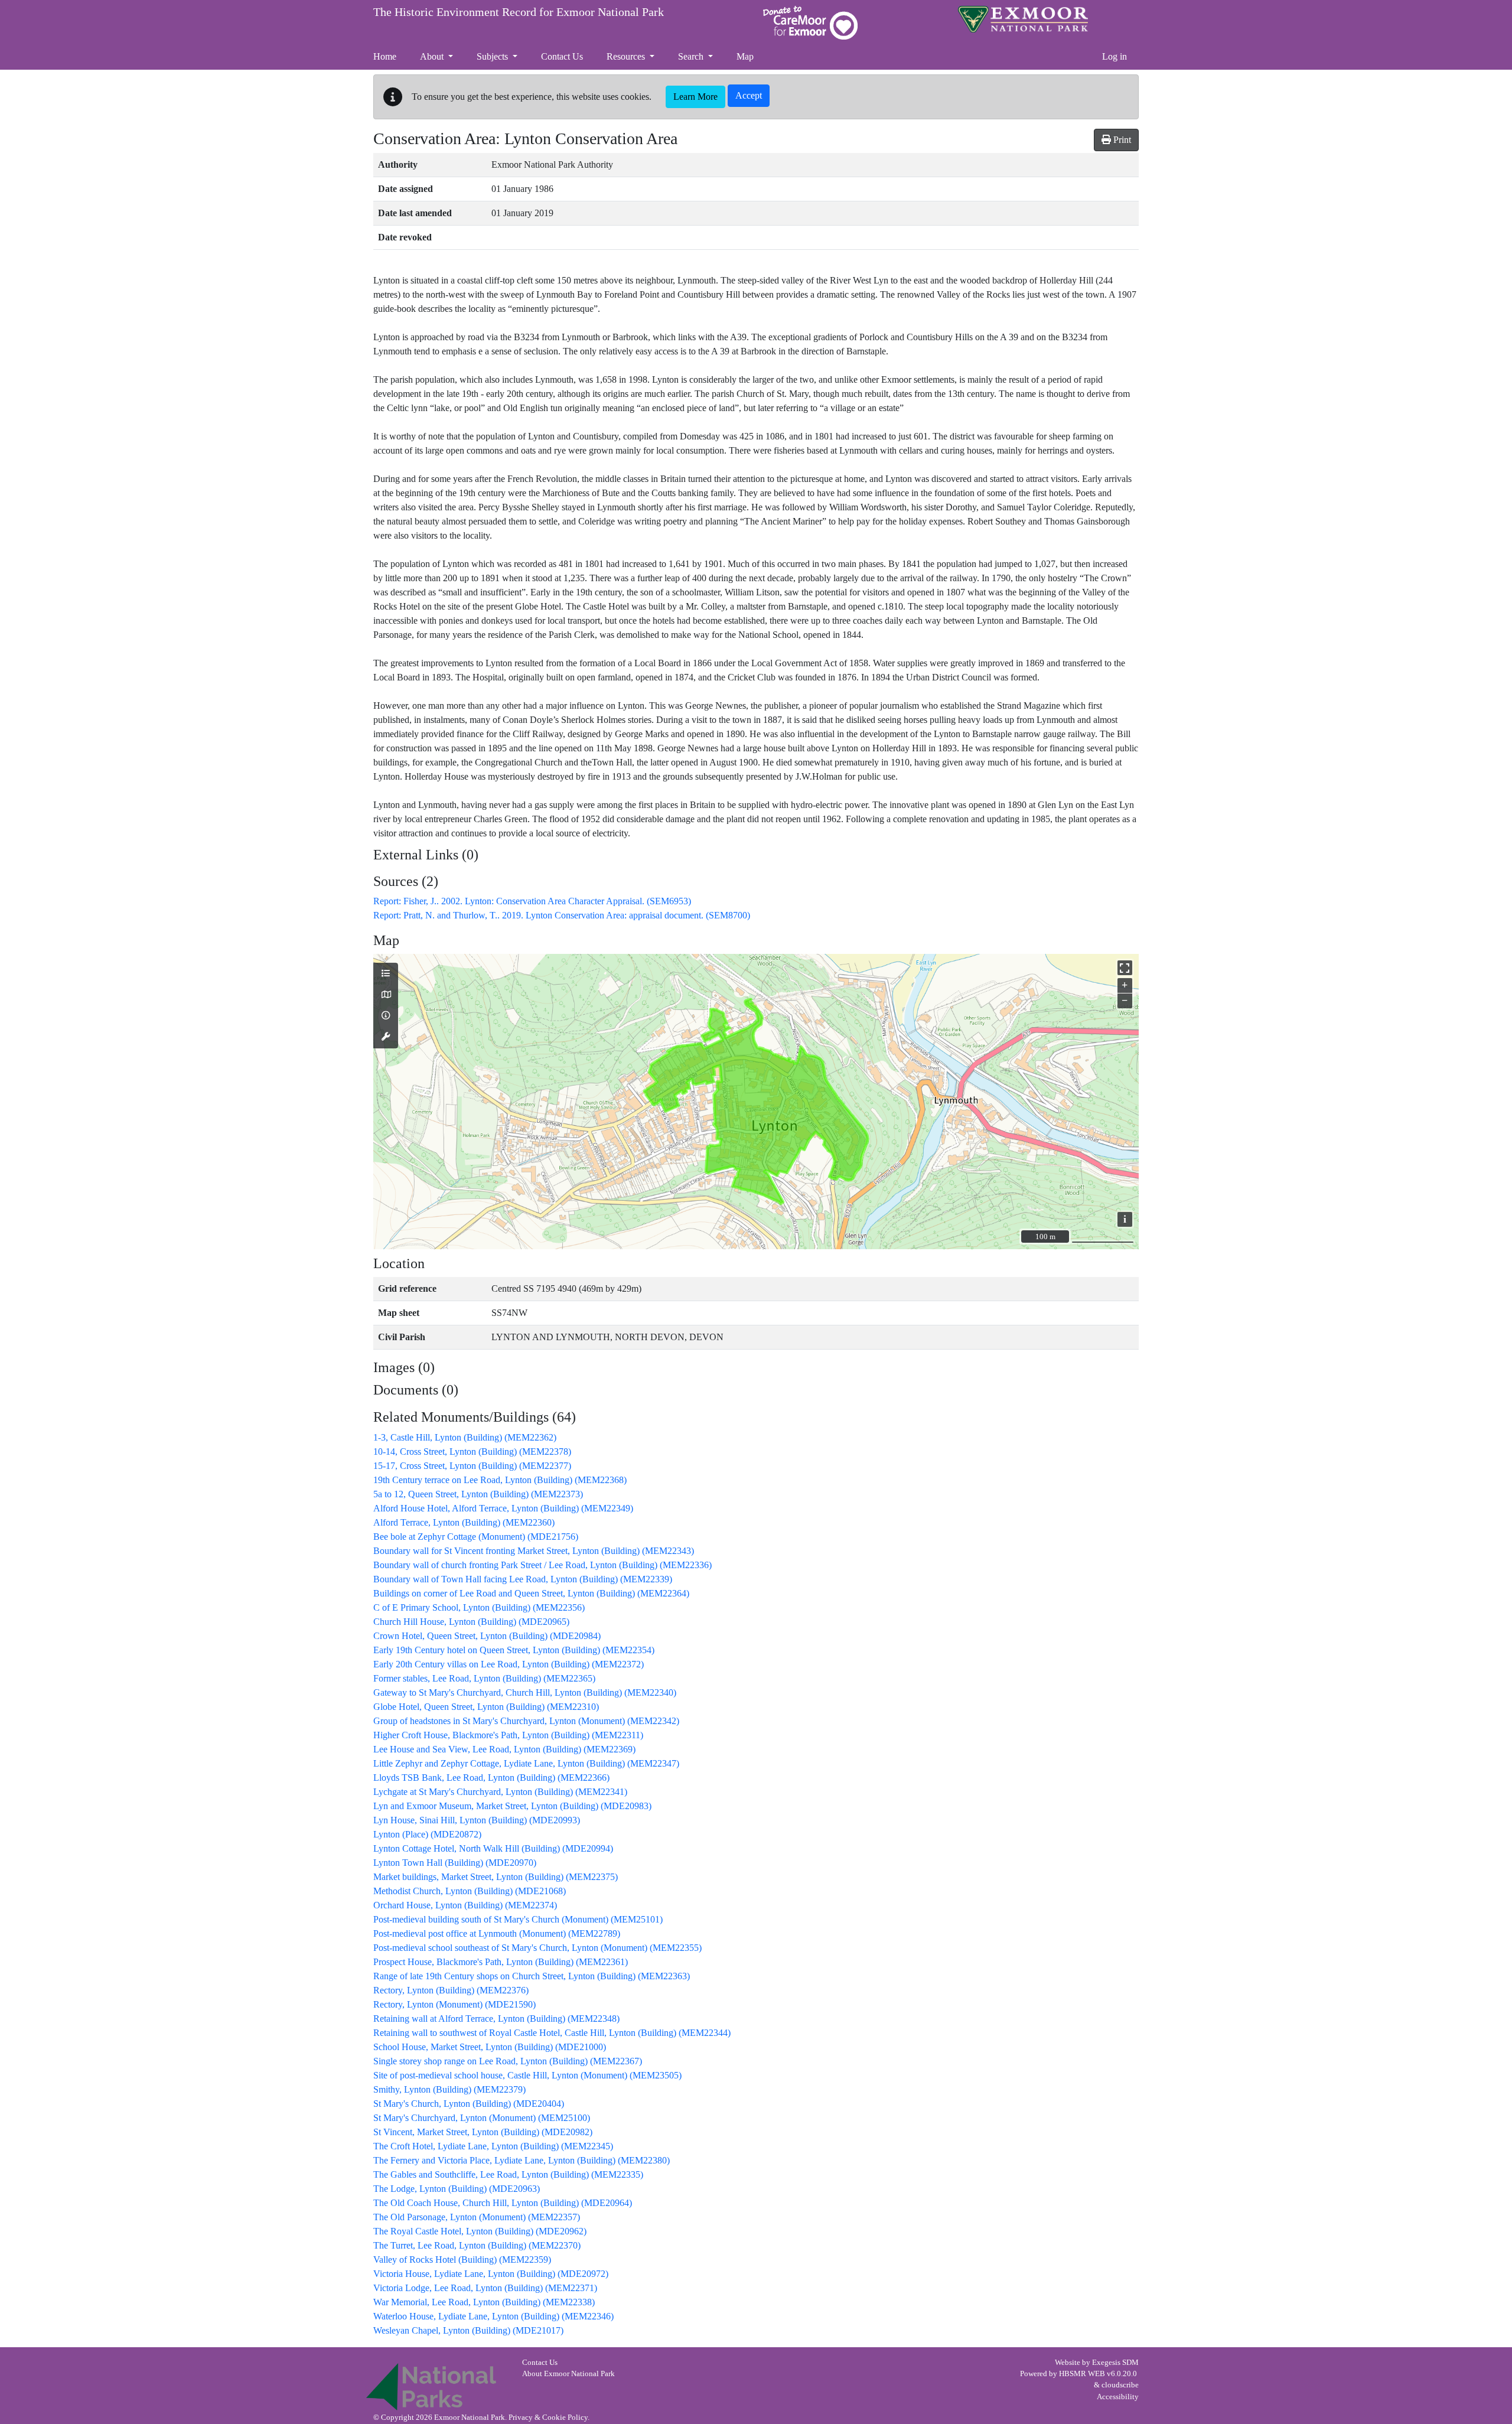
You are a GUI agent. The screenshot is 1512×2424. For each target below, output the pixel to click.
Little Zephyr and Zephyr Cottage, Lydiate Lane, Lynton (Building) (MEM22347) (526, 1763)
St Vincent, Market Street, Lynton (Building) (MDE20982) (483, 2132)
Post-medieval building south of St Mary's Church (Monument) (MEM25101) (518, 1919)
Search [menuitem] (692, 56)
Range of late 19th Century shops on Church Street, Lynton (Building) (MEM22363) (532, 1976)
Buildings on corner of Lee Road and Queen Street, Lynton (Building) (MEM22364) (531, 1593)
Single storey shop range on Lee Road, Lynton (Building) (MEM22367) (508, 2061)
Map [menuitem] (745, 56)
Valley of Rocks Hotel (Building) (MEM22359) (462, 2260)
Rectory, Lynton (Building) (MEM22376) (451, 1990)
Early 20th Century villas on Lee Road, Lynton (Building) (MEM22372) (509, 1664)
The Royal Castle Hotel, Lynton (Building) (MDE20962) (480, 2231)
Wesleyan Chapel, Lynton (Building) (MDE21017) (468, 2330)
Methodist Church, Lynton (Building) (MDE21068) (470, 1891)
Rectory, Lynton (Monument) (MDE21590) (454, 2004)
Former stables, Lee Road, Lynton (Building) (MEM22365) (484, 1678)
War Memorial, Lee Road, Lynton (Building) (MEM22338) (484, 2302)
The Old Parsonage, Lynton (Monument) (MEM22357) (477, 2217)
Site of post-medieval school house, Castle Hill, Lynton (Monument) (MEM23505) (527, 2075)
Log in (1115, 56)
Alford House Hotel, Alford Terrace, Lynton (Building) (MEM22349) (503, 1508)
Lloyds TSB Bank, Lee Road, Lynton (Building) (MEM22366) (491, 1778)
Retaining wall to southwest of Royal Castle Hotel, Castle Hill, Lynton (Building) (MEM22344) (552, 2033)
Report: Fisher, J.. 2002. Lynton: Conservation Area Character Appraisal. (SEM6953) (532, 901)
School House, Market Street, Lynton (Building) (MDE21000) (490, 2047)
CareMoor (810, 23)
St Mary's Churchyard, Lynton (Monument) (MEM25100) (482, 2118)
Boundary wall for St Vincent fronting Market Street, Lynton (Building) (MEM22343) (534, 1551)
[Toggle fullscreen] (1125, 968)
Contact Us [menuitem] (562, 56)
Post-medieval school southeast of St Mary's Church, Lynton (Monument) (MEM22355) (537, 1948)
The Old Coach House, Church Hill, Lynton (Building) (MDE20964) (503, 2203)
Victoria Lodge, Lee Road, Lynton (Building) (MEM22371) (485, 2288)
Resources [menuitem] (627, 56)
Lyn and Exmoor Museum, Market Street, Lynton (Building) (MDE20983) (512, 1806)
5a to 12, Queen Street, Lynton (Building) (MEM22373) (478, 1494)
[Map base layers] (386, 995)
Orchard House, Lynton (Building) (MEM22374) (465, 1905)
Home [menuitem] (385, 56)
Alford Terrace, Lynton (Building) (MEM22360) (464, 1522)
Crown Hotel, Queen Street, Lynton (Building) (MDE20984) (487, 1636)
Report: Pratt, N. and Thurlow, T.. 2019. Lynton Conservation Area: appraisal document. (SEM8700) (562, 915)
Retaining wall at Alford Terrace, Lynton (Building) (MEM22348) (496, 2019)
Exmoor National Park (1023, 19)
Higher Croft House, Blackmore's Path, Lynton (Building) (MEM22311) (508, 1735)
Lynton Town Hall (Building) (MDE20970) (455, 1863)
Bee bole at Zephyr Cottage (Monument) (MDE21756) (476, 1537)
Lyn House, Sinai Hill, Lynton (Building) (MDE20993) (477, 1820)
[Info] (386, 1016)
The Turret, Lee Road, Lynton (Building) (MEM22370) (477, 2245)
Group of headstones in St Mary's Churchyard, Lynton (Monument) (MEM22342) (526, 1721)
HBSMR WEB (1082, 2374)
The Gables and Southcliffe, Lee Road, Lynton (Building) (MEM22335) (508, 2174)
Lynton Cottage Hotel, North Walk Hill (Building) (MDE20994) (493, 1848)
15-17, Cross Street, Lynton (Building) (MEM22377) (472, 1466)
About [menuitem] (433, 56)
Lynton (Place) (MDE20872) (427, 1834)
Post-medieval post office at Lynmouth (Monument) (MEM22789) (497, 1933)
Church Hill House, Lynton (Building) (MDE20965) (471, 1622)
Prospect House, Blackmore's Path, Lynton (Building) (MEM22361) (501, 1962)
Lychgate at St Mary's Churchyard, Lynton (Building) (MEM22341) (500, 1792)
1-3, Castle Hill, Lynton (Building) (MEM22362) (465, 1437)
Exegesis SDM (1115, 2363)
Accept (749, 95)
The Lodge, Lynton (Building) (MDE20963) (457, 2189)
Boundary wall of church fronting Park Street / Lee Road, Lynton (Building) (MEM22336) (542, 1565)
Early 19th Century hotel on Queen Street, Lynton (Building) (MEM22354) (514, 1650)
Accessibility (1118, 2397)
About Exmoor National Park (568, 2374)
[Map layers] (386, 974)
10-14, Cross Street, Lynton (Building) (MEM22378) (472, 1452)
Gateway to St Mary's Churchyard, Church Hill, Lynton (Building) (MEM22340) (525, 1692)
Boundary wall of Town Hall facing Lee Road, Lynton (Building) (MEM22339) (523, 1579)
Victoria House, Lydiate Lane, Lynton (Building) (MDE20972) (491, 2274)
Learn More (695, 97)
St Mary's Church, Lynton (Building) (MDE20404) (469, 2104)
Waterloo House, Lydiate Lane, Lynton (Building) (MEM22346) (493, 2316)
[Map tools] (386, 1037)
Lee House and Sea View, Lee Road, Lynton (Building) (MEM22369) (504, 1749)
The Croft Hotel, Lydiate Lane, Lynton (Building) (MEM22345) (493, 2146)
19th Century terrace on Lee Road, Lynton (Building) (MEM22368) (500, 1480)
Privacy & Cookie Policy (548, 2418)
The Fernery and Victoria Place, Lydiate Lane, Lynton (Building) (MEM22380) (522, 2160)
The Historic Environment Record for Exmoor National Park (519, 12)
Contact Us (540, 2363)
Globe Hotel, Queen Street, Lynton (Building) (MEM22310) (486, 1707)
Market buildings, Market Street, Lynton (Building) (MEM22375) (496, 1877)
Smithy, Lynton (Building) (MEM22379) (449, 2089)
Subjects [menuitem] (493, 56)
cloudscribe (1120, 2385)
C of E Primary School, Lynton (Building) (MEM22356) (479, 1607)
